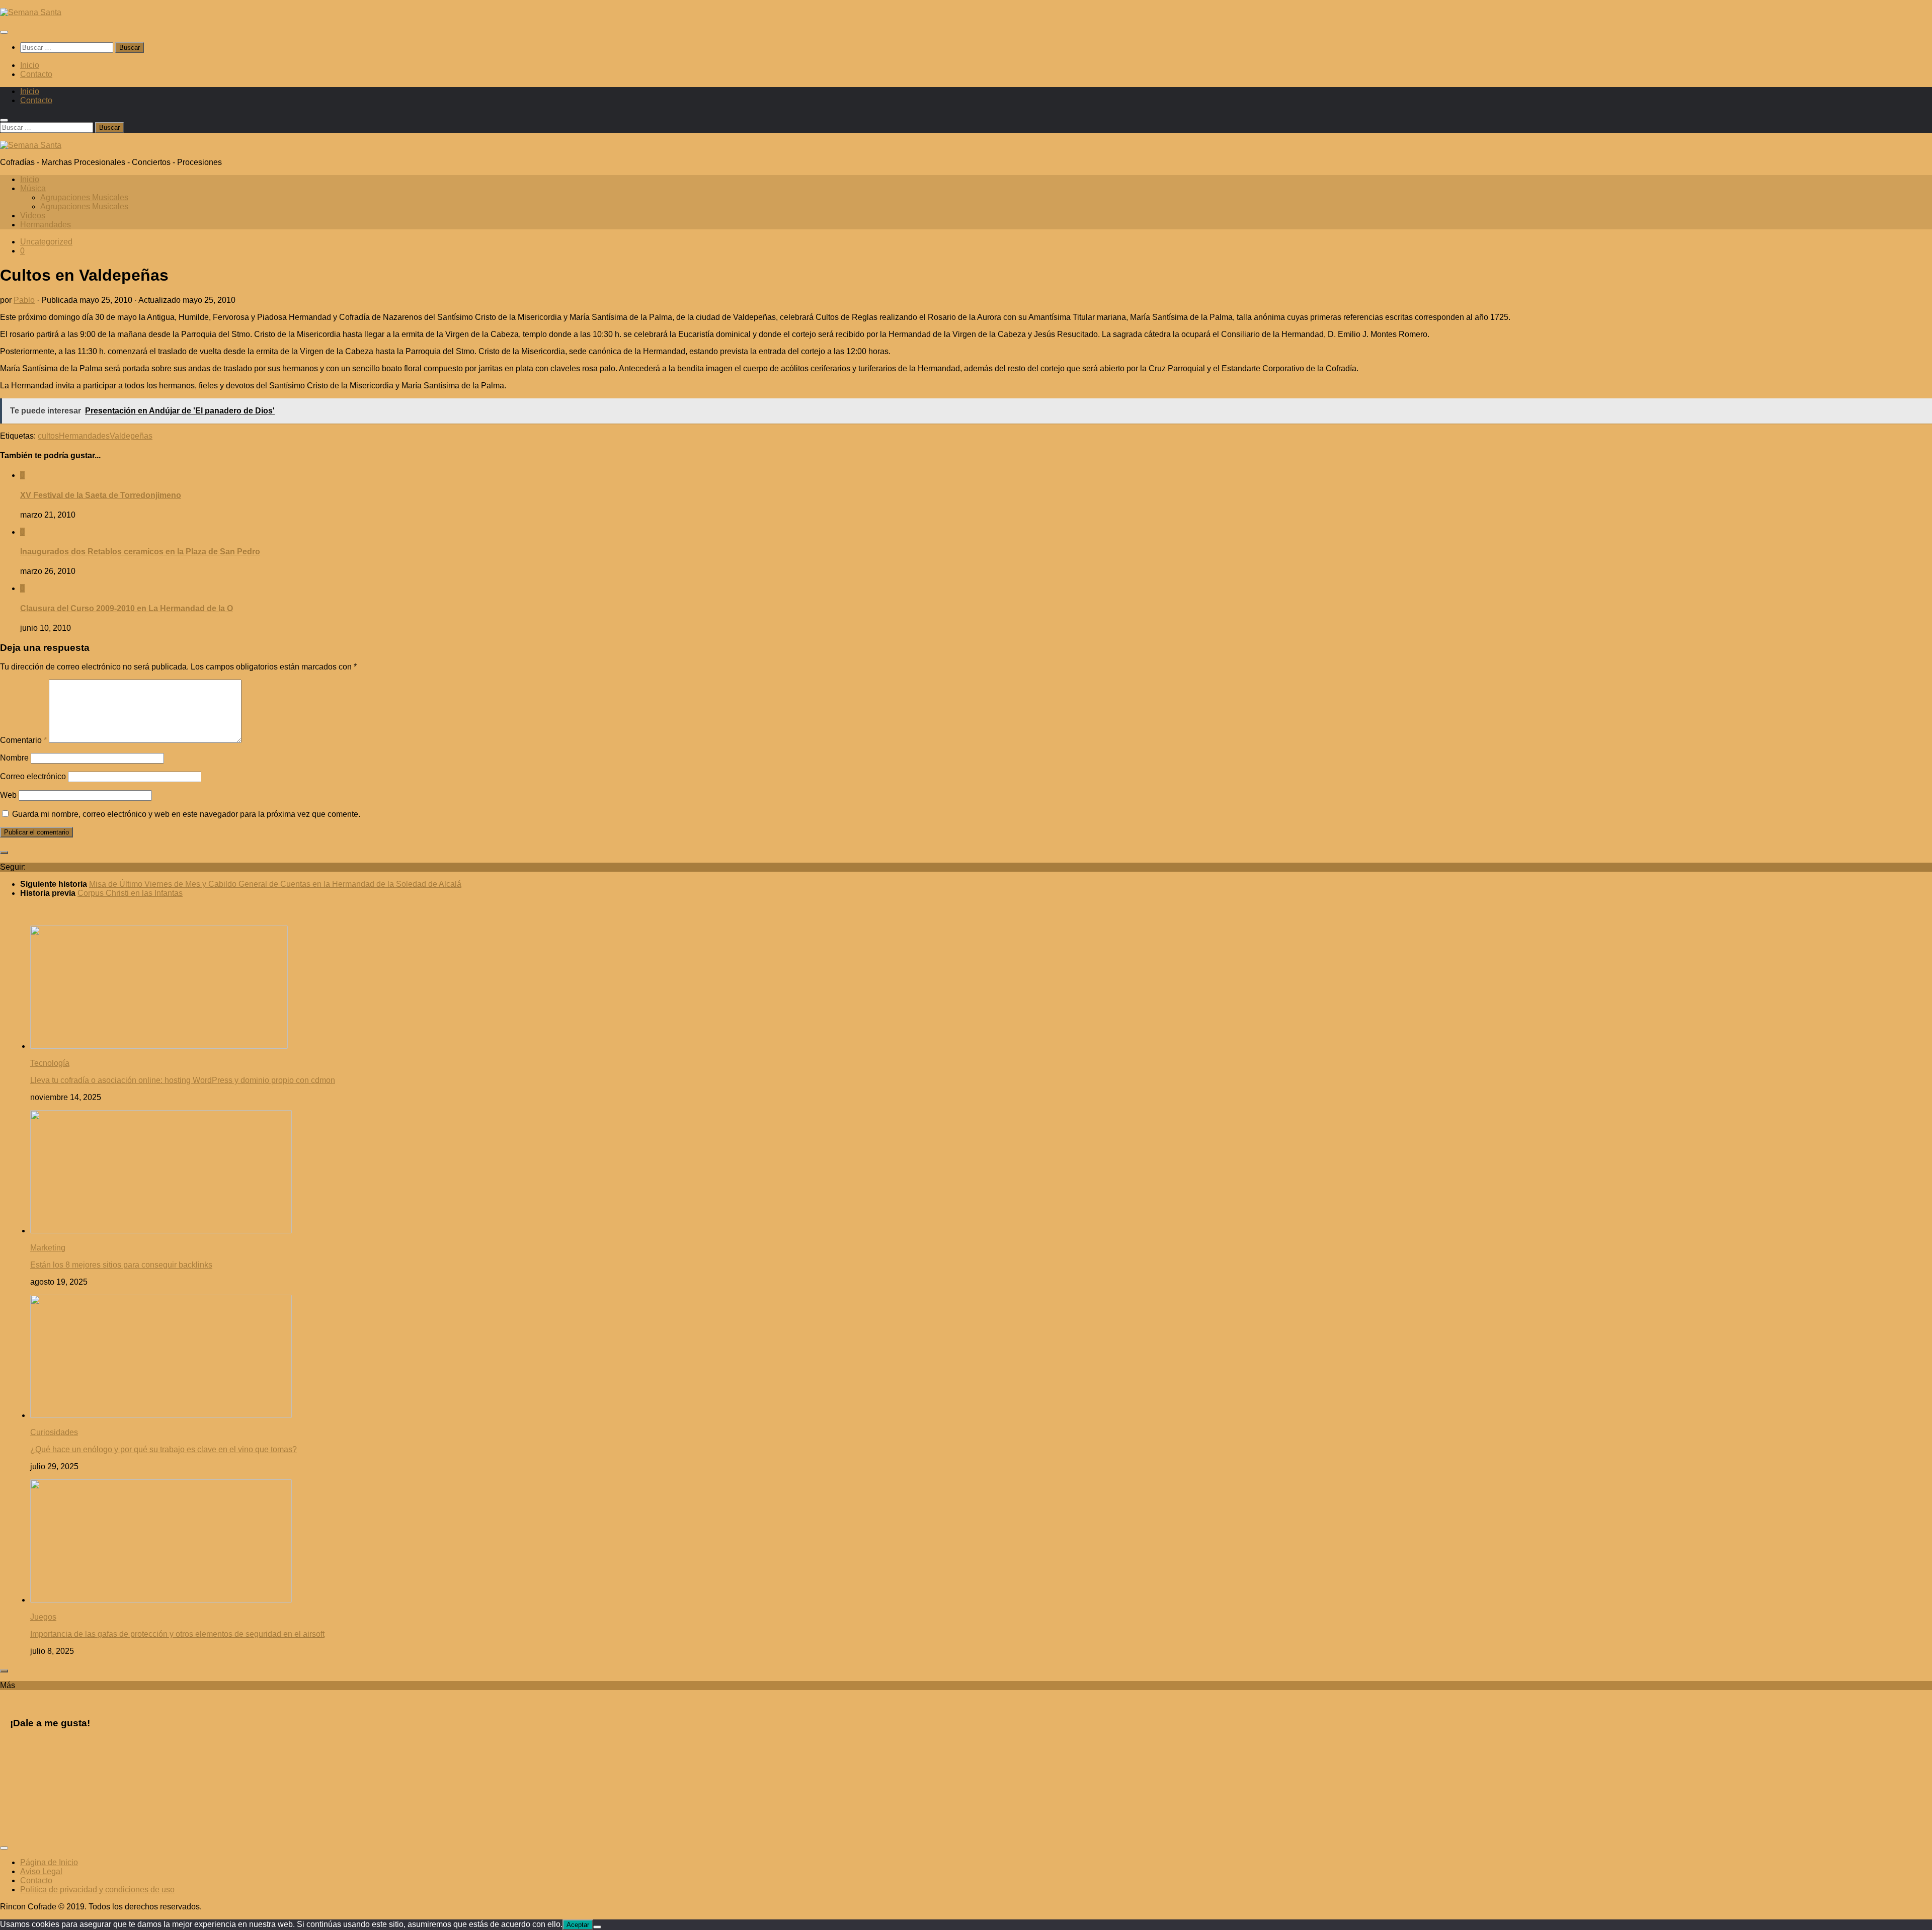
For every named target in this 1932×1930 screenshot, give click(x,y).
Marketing (48, 1248)
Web (8, 795)
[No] (597, 1927)
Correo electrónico (33, 776)
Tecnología (50, 1063)
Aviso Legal (41, 1871)
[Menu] (4, 32)
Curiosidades (54, 1432)
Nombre (14, 758)
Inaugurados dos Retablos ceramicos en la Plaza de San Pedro (140, 552)
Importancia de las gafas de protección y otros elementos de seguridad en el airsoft (177, 1634)
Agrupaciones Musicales (84, 197)
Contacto (36, 74)
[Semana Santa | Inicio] (31, 12)
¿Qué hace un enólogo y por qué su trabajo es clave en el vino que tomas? (164, 1449)
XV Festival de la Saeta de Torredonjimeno (101, 495)
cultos (48, 436)
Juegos (43, 1617)
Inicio (30, 65)
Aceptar (578, 1925)
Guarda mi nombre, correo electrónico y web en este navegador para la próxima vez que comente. (186, 814)
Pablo (24, 300)
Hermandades (46, 225)
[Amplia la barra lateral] (4, 853)
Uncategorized (46, 242)
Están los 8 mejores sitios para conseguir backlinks (121, 1265)
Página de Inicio (49, 1862)
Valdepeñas (131, 436)
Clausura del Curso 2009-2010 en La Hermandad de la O (127, 608)
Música (33, 188)
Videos (33, 216)
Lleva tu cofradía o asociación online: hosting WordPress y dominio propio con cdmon (183, 1080)
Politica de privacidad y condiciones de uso (97, 1890)
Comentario (23, 740)
